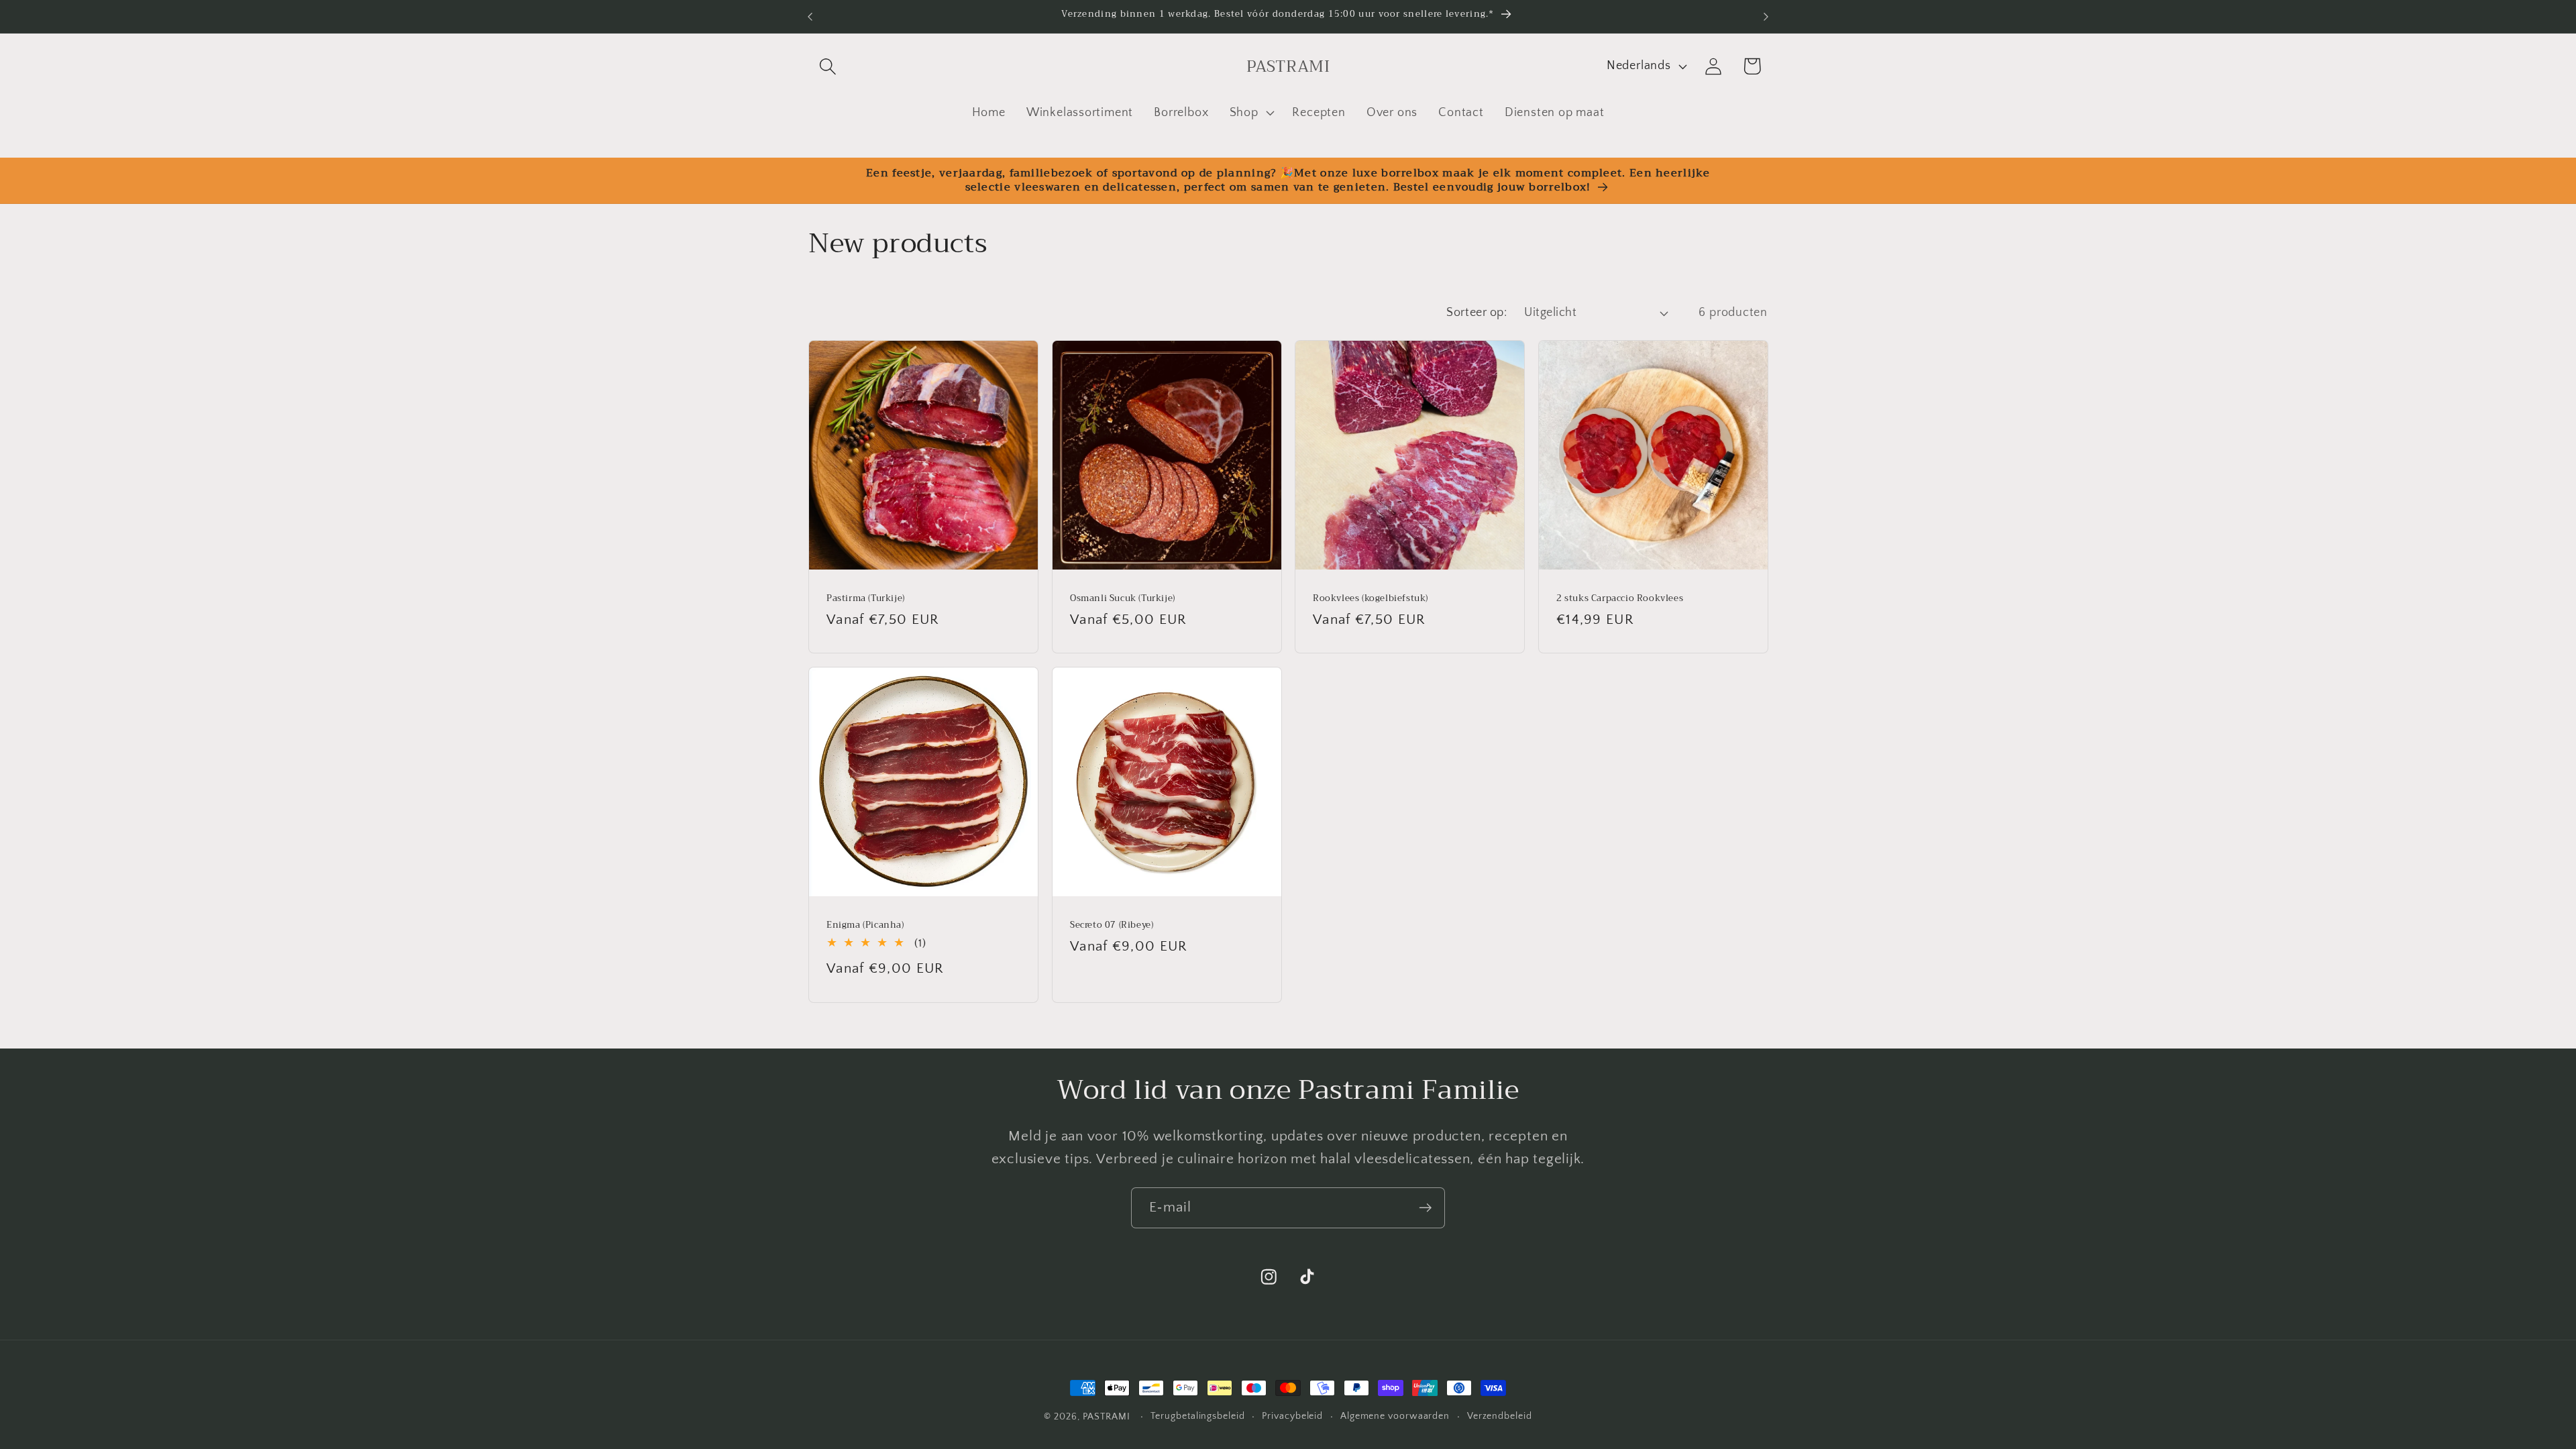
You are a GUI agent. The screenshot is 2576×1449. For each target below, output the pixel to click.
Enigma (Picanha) (865, 925)
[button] (827, 66)
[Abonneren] (1425, 1208)
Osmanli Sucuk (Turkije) (1123, 598)
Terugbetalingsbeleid (1197, 1416)
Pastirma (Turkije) (866, 598)
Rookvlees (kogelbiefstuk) (1371, 598)
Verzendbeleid (1500, 1416)
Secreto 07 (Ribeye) (1112, 925)
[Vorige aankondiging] (810, 16)
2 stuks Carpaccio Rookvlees (1620, 598)
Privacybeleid (1292, 1416)
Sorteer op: (1477, 313)
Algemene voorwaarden (1395, 1416)
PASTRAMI (1107, 1417)
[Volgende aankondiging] (1766, 16)
